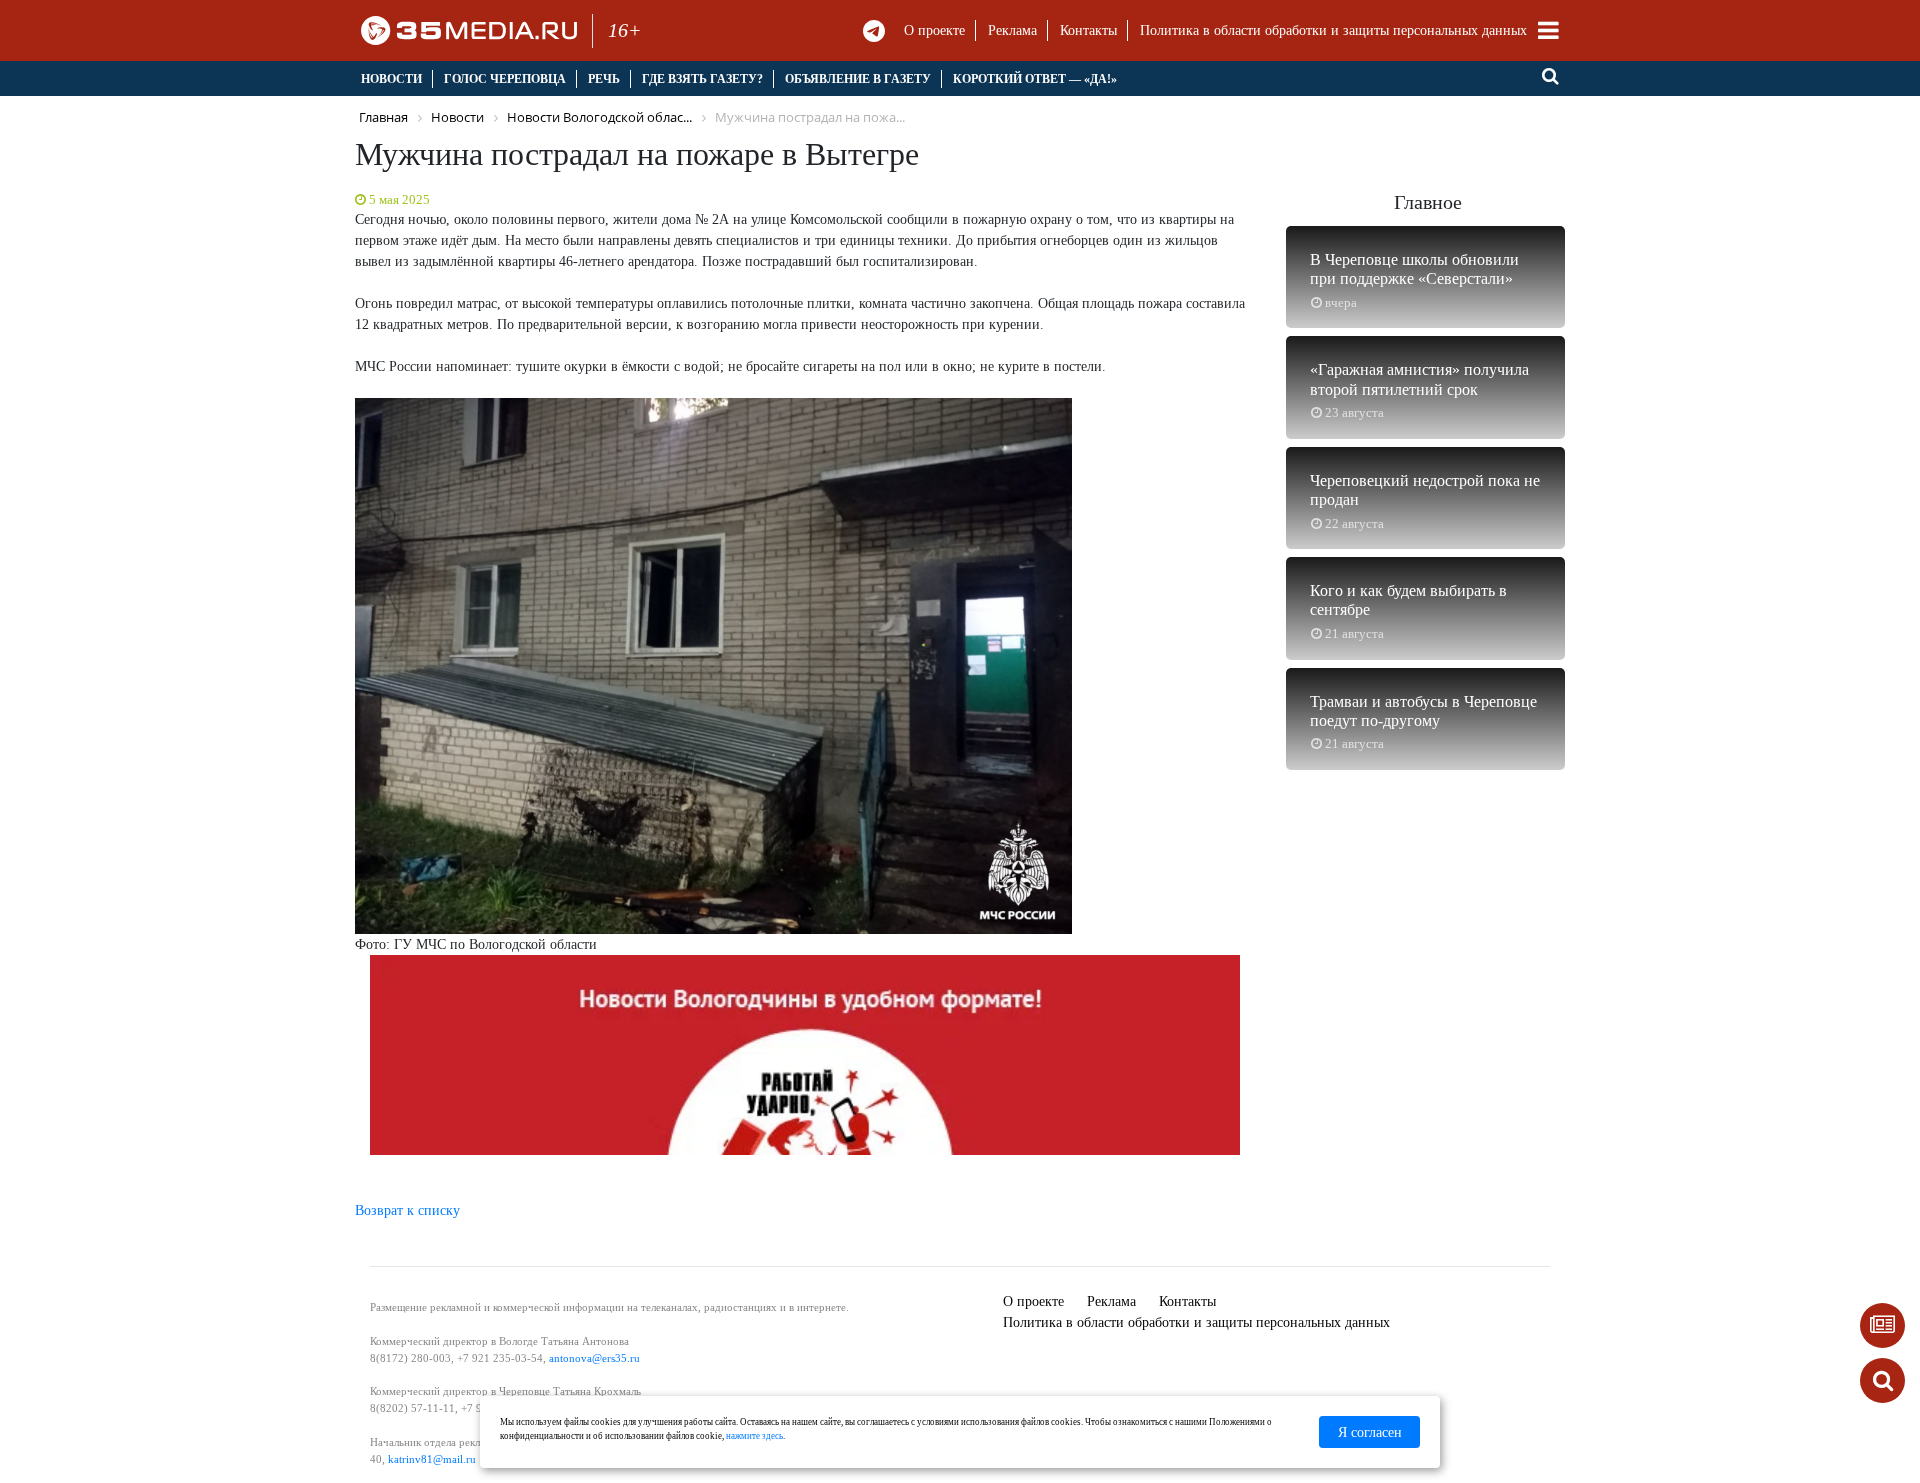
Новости (391, 79)
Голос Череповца (505, 79)
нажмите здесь (754, 1436)
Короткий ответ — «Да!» (1035, 79)
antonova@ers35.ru (594, 1358)
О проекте (934, 30)
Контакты (1088, 30)
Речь (604, 79)
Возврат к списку (407, 1210)
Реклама (1012, 30)
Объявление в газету (858, 79)
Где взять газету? (702, 79)
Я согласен (1370, 1432)
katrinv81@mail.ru (432, 1459)
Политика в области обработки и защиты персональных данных (1333, 30)
